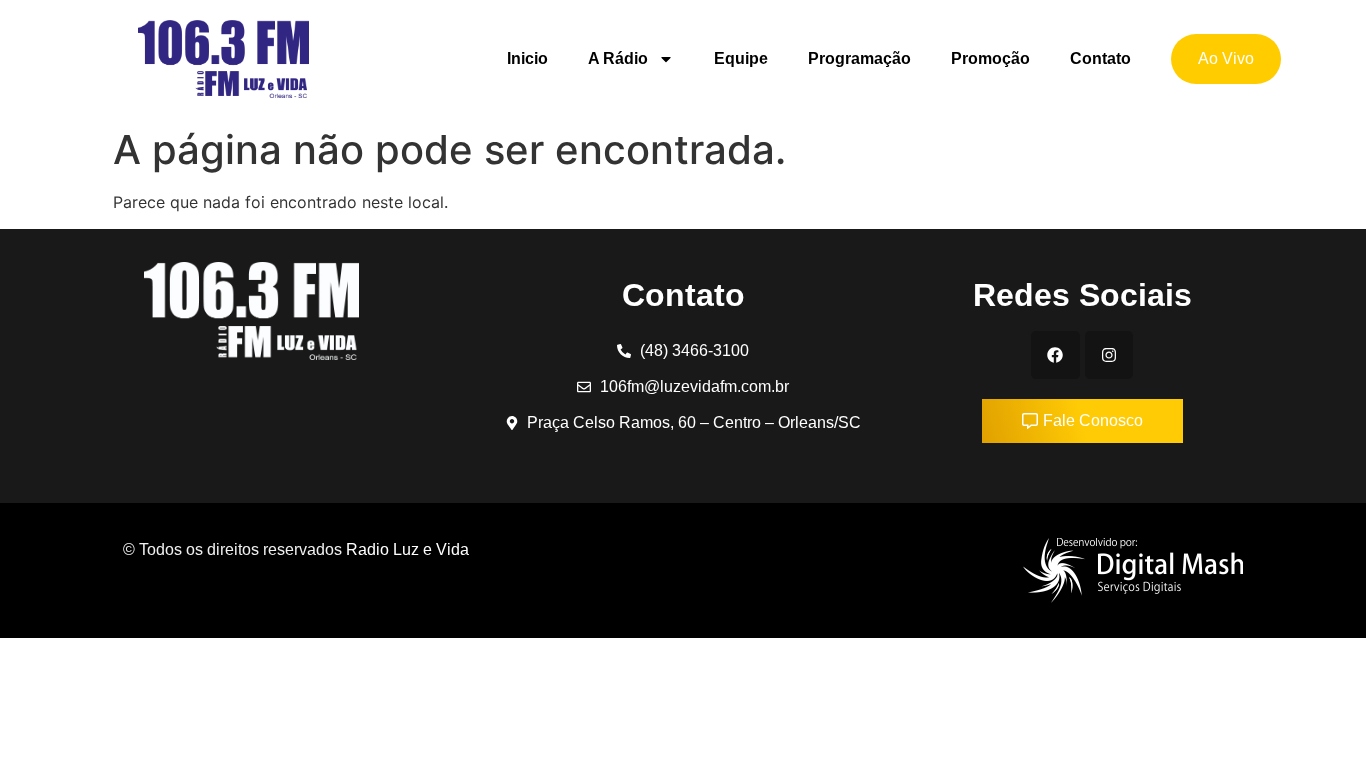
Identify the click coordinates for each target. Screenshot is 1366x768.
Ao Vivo (1226, 58)
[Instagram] (1109, 355)
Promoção (990, 58)
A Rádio (618, 58)
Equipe (741, 58)
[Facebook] (1055, 355)
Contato (1100, 58)
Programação (859, 58)
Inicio (527, 58)
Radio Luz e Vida (409, 549)
